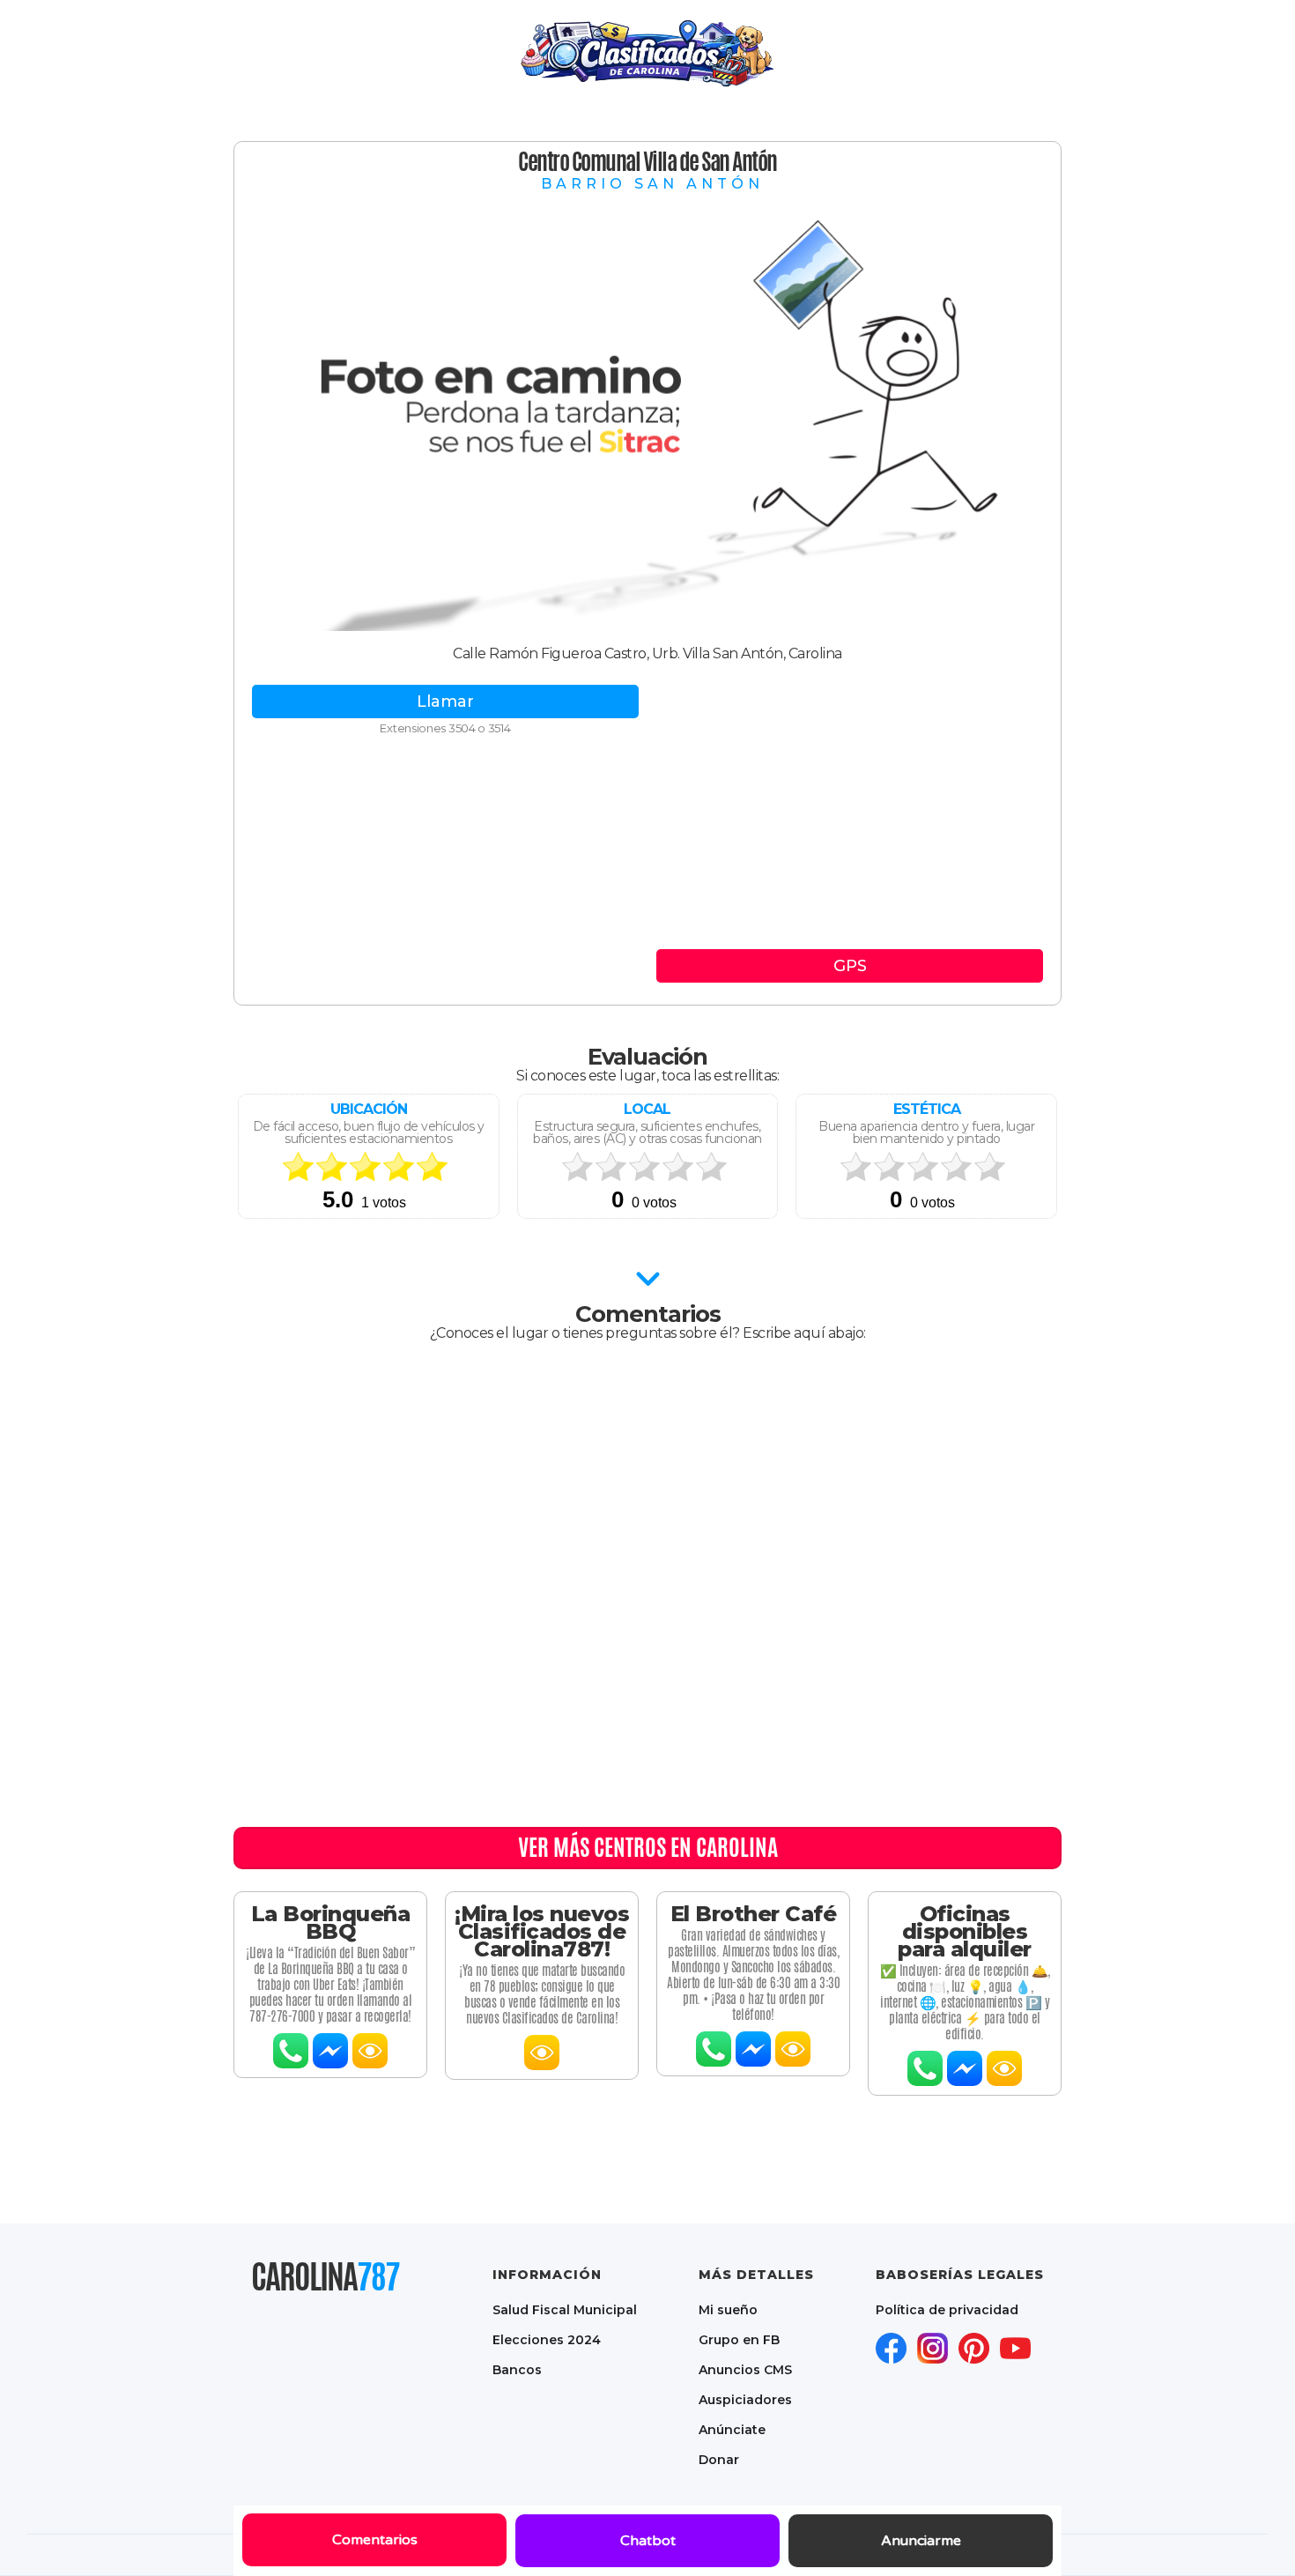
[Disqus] (647, 1589)
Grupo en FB (739, 2340)
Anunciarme (921, 2541)
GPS (850, 966)
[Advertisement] (850, 817)
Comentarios (375, 2540)
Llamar (445, 702)
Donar (719, 2460)
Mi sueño (728, 2310)
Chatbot (648, 2541)
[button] (742, 53)
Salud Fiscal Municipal (565, 2310)
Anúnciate (732, 2430)
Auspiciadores (745, 2400)
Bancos (517, 2370)
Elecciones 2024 (547, 2340)
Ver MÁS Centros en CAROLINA (648, 1847)
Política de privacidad (947, 2310)
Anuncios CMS (745, 2370)
